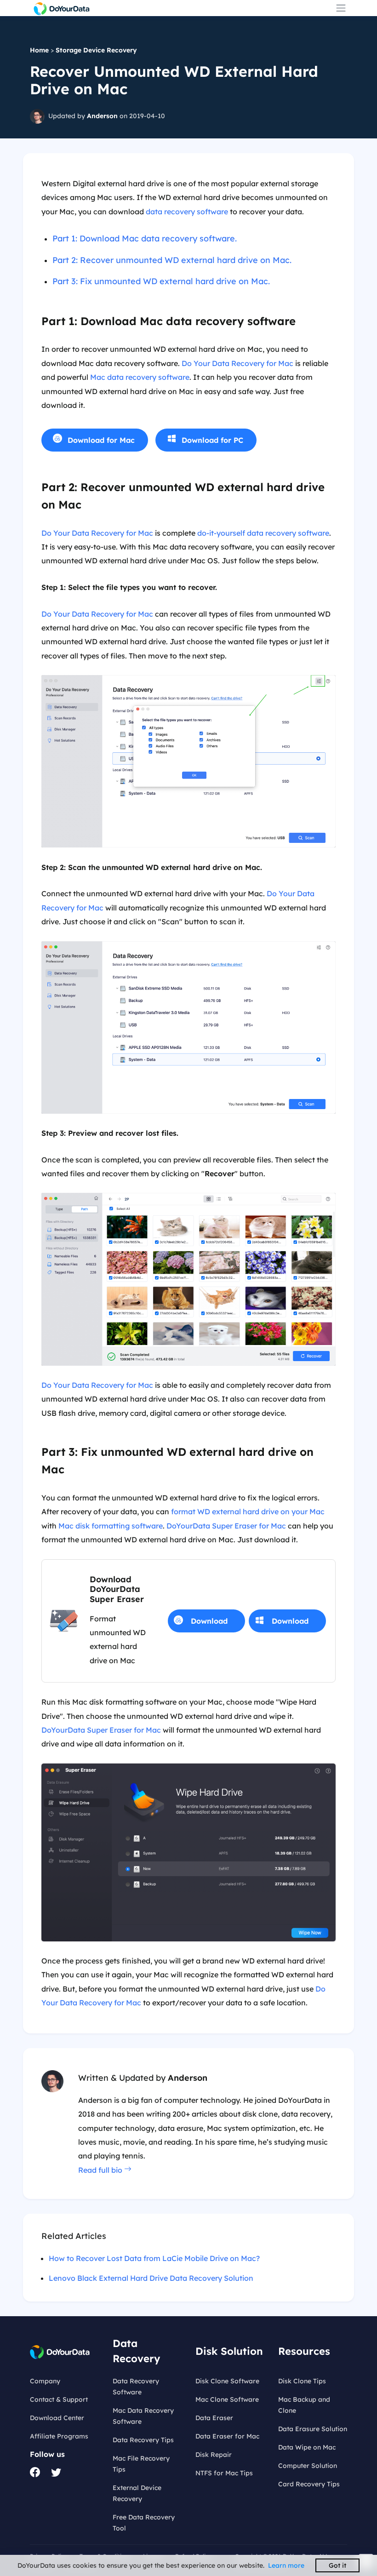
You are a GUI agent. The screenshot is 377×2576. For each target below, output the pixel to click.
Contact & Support (59, 2399)
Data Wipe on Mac (307, 2447)
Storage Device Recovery (96, 50)
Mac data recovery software (140, 377)
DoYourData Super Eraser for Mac (226, 1526)
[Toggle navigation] (341, 8)
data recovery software (187, 212)
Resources (304, 2351)
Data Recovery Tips (143, 2440)
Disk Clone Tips (302, 2381)
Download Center (57, 2418)
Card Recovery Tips (309, 2484)
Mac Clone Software (227, 2399)
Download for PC (212, 440)
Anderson (102, 115)
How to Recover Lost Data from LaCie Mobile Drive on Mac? (154, 2258)
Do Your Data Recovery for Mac (237, 363)
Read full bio (101, 2170)
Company (45, 2381)
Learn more (286, 2565)
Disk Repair (214, 2455)
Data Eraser (214, 2418)
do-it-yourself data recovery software (263, 533)
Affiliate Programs (59, 2436)
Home (39, 50)
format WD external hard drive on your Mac (248, 1511)
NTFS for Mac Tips (224, 2473)
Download (209, 1621)
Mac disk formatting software (111, 1526)
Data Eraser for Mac (227, 2436)
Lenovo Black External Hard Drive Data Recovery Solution (151, 2278)
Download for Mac (101, 440)
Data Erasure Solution (313, 2429)
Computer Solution (308, 2466)
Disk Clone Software (227, 2381)
